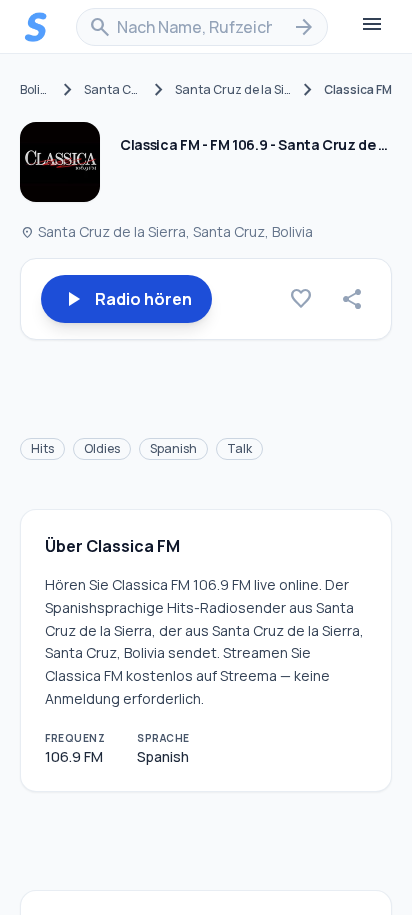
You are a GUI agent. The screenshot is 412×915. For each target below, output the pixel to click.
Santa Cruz (113, 90)
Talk (239, 448)
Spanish (173, 448)
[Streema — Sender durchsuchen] (36, 27)
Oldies (102, 448)
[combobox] (202, 27)
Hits (42, 448)
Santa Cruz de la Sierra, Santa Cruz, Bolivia (166, 231)
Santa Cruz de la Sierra (233, 90)
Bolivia (36, 90)
